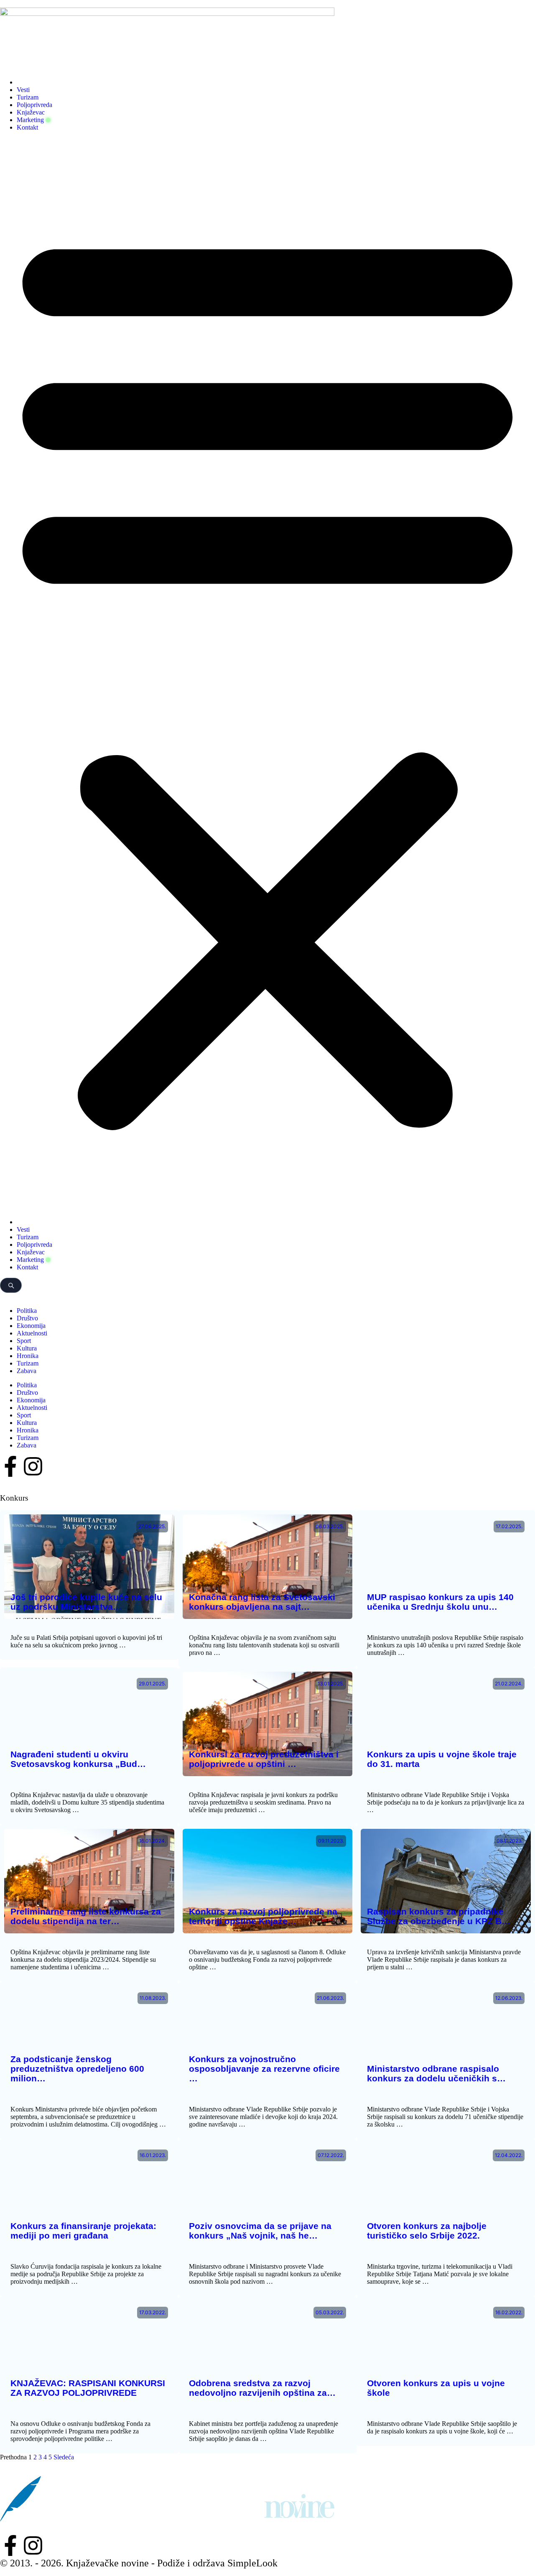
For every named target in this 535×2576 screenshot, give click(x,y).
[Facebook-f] (10, 1466)
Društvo (27, 1318)
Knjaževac (31, 112)
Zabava (27, 1371)
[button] (267, 675)
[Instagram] (33, 1466)
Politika (27, 1311)
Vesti (23, 90)
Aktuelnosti (32, 1333)
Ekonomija (31, 1326)
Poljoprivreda (34, 105)
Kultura (27, 1348)
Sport (24, 1341)
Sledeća (64, 2457)
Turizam (28, 97)
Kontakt (27, 127)
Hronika (28, 1356)
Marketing (30, 120)
